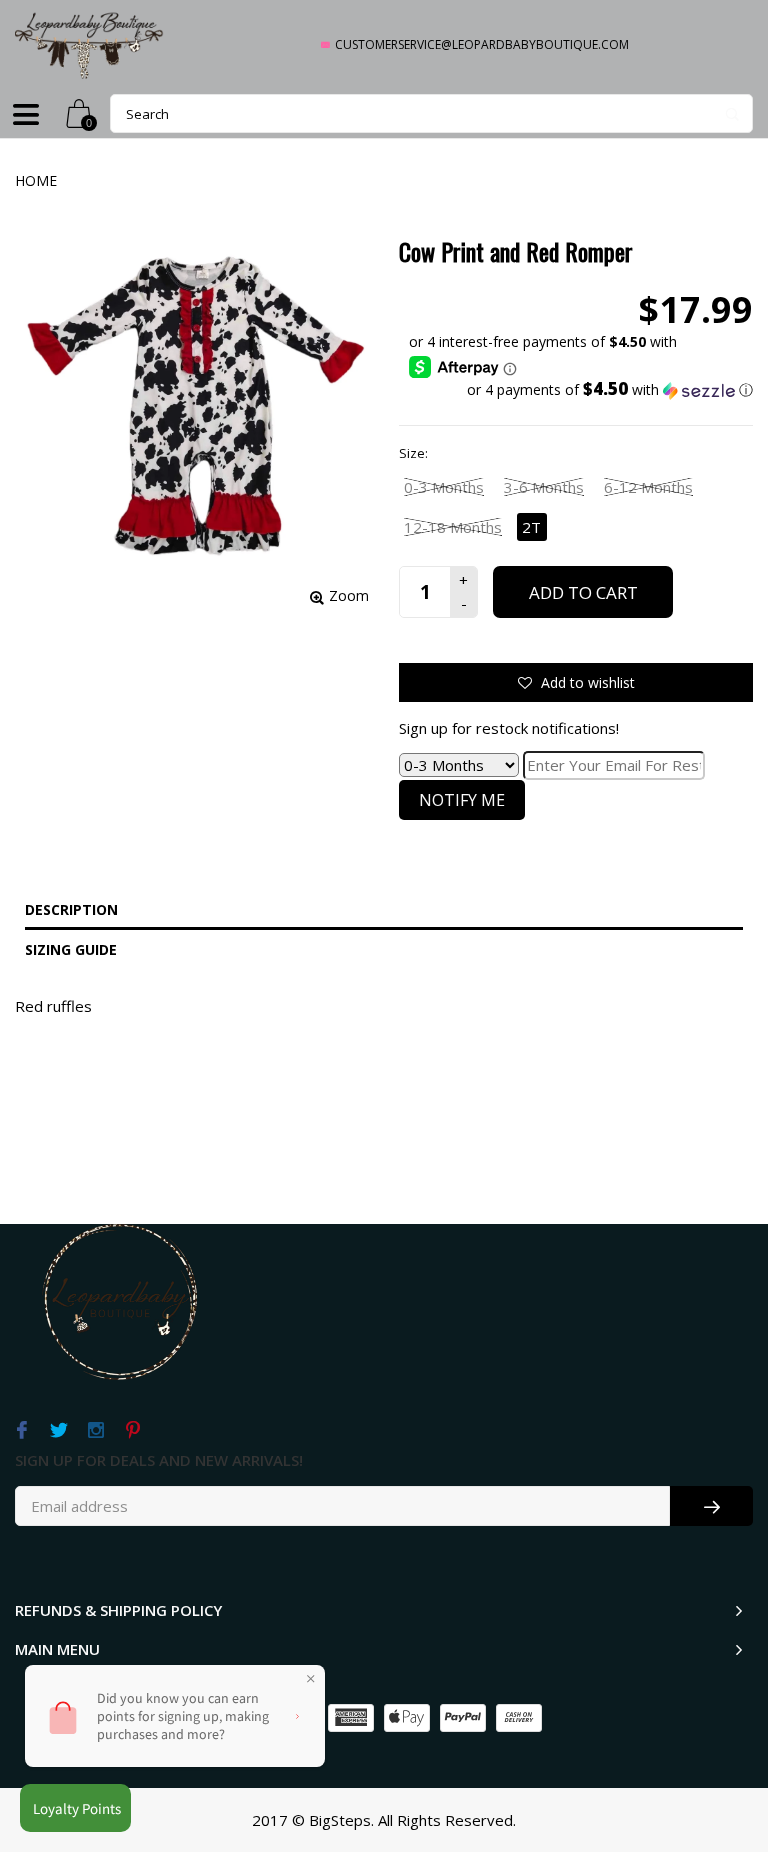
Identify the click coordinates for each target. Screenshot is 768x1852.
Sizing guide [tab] (71, 949)
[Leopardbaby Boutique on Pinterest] (132, 1431)
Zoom (349, 595)
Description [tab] (71, 909)
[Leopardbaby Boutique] (90, 44)
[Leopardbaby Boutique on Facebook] (21, 1431)
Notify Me (462, 800)
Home (36, 180)
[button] (581, 390)
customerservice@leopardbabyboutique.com (482, 44)
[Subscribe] (711, 1506)
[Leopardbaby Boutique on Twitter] (58, 1431)
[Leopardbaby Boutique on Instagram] (95, 1431)
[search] (431, 113)
